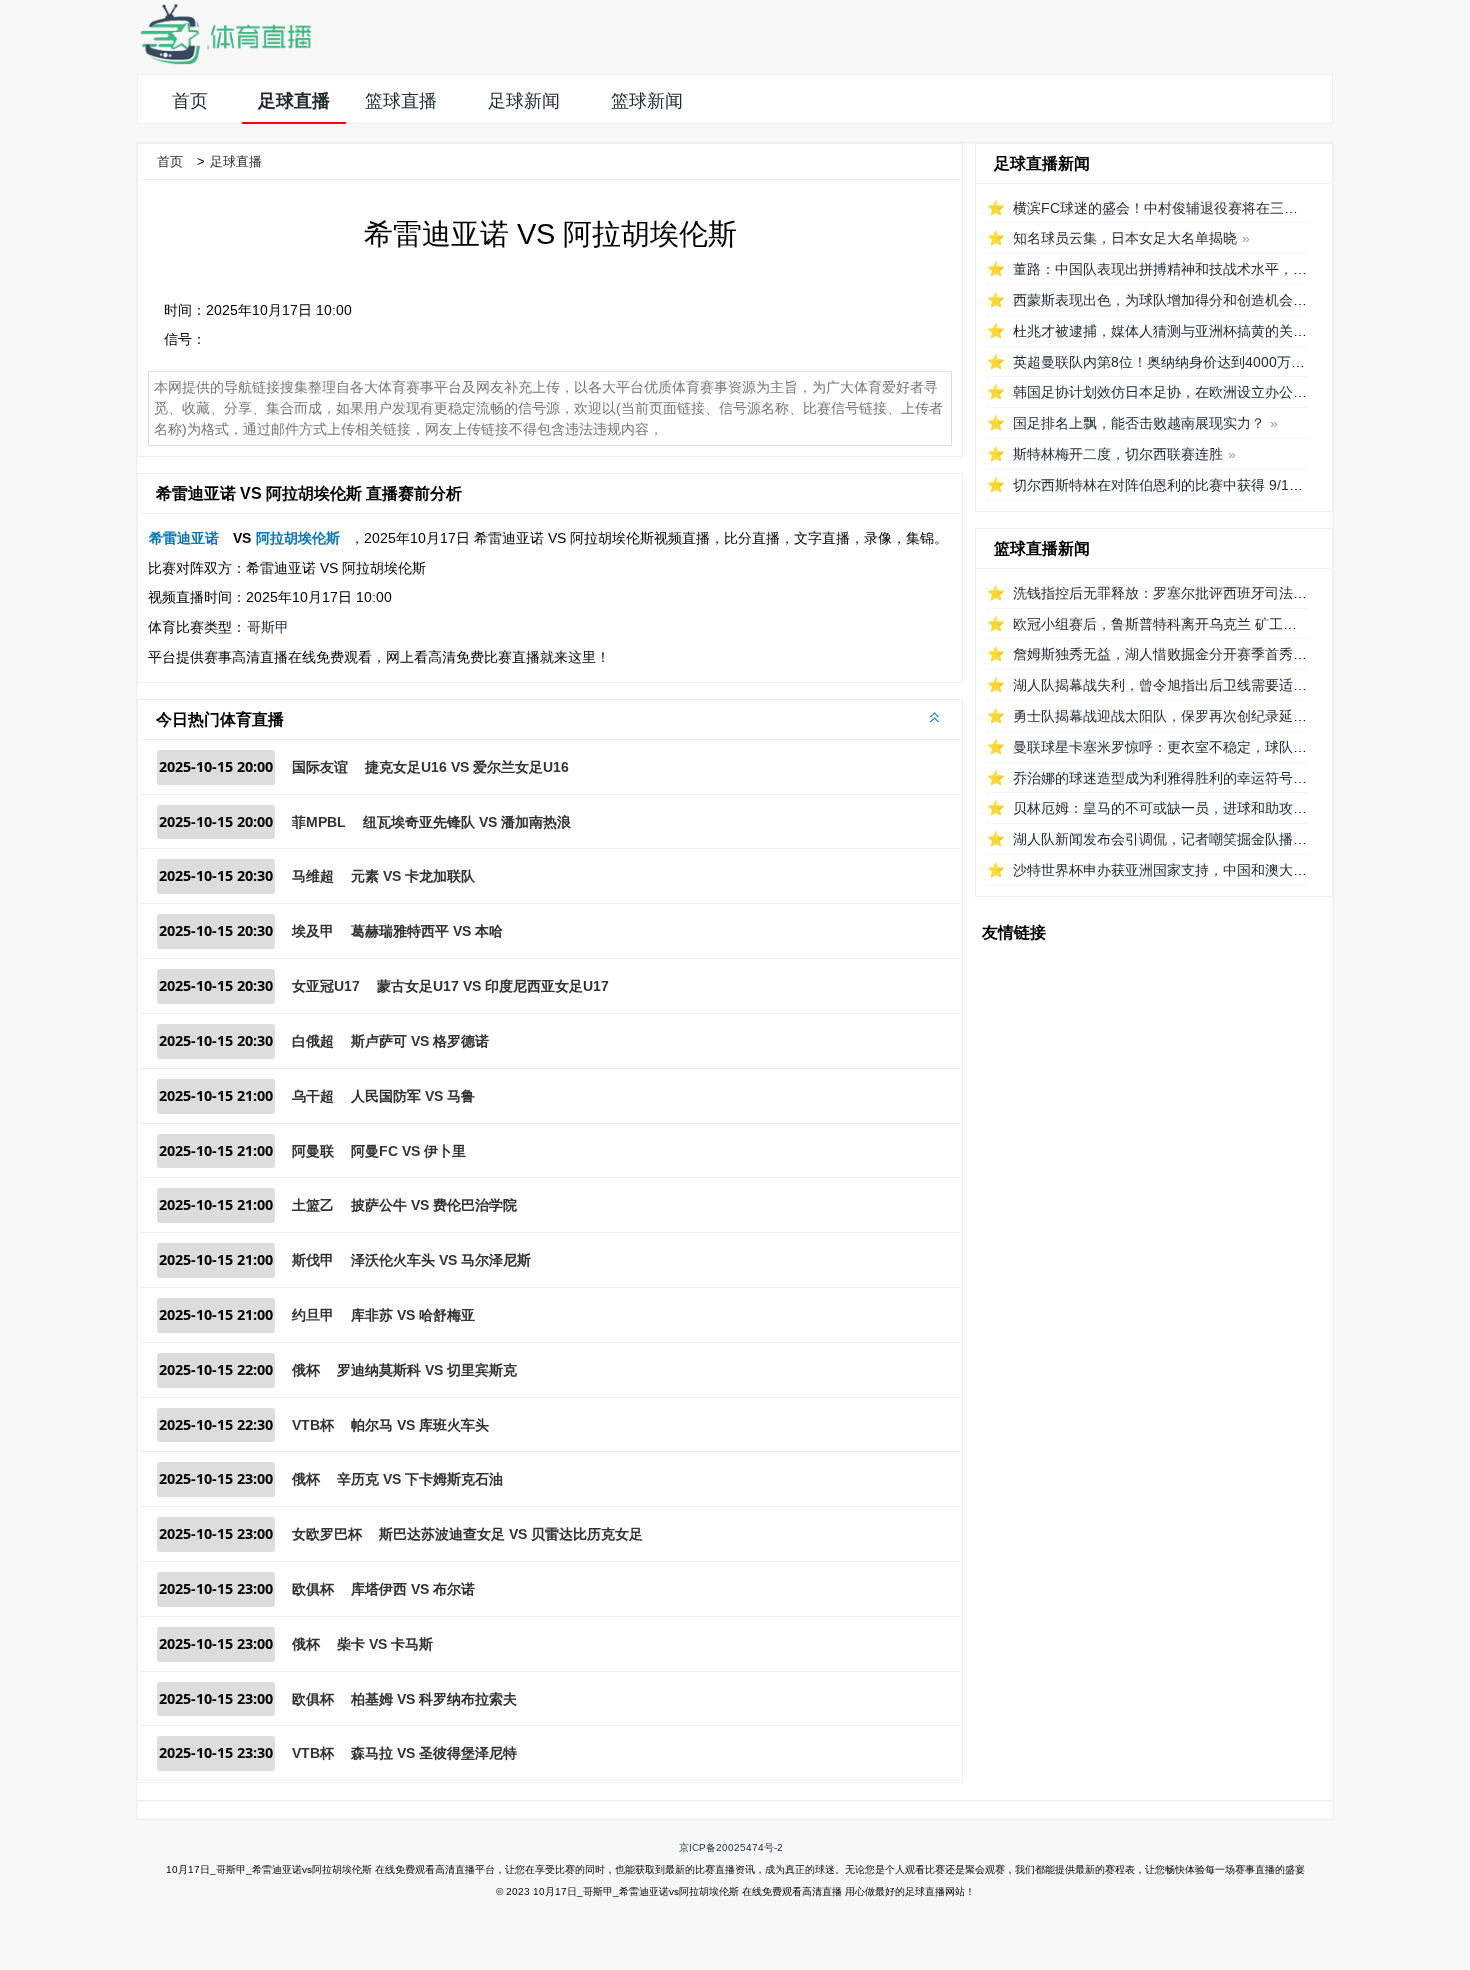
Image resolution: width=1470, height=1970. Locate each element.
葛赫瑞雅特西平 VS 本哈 (427, 931)
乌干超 (313, 1096)
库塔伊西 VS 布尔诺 (413, 1589)
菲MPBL (319, 822)
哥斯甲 (268, 627)
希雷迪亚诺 (184, 538)
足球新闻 (524, 101)
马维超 (313, 876)
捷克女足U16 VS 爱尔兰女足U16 (467, 767)
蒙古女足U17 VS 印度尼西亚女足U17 (493, 986)
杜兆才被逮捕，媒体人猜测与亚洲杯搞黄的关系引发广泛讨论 (1202, 331)
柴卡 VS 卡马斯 (385, 1644)
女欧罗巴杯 (327, 1534)
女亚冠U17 (326, 986)
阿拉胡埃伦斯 (298, 538)
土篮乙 (313, 1205)
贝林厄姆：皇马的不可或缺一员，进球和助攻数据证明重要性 (1202, 808)
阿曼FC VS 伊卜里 (408, 1151)
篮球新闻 (647, 101)
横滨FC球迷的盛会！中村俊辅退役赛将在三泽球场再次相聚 (1197, 208)
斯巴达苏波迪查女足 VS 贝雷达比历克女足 (511, 1534)
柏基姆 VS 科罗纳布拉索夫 (434, 1699)
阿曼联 (313, 1151)
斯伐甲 (313, 1260)
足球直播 (294, 101)
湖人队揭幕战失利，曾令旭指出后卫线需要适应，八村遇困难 (1202, 685)
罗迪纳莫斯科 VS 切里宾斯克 (427, 1370)
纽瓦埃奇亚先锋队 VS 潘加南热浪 (467, 822)
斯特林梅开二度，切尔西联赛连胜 (1118, 454)
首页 (190, 101)
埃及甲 (313, 931)
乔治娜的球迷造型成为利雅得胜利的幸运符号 (1153, 778)
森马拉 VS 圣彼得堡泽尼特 (434, 1753)
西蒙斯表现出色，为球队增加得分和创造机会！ (1160, 300)
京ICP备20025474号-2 (731, 1847)
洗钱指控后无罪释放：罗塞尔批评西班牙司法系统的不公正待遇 (1209, 593)
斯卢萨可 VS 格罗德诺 (420, 1041)
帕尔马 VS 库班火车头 (420, 1425)
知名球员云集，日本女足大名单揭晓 (1125, 238)
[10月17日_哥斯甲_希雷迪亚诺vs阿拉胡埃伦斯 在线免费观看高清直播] (225, 60)
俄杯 (306, 1370)
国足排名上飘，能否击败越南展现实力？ (1139, 423)
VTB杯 (313, 1425)
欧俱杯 (313, 1589)
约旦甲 (313, 1315)
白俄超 (313, 1041)
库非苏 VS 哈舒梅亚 (413, 1315)
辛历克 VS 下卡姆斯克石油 (420, 1479)
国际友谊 (320, 767)
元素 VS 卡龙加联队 (413, 876)
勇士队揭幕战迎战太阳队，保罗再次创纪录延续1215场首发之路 (1211, 716)
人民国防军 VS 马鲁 (413, 1096)
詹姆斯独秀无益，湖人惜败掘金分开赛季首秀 (1153, 654)
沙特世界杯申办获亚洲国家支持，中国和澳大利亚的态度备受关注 (1216, 870)
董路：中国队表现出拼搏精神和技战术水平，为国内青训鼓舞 (1202, 269)
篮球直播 (401, 101)
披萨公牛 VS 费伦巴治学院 (434, 1205)
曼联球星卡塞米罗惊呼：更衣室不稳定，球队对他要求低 (1188, 747)
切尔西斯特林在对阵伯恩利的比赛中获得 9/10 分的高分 (1185, 485)
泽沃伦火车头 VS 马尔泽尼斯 (441, 1260)
